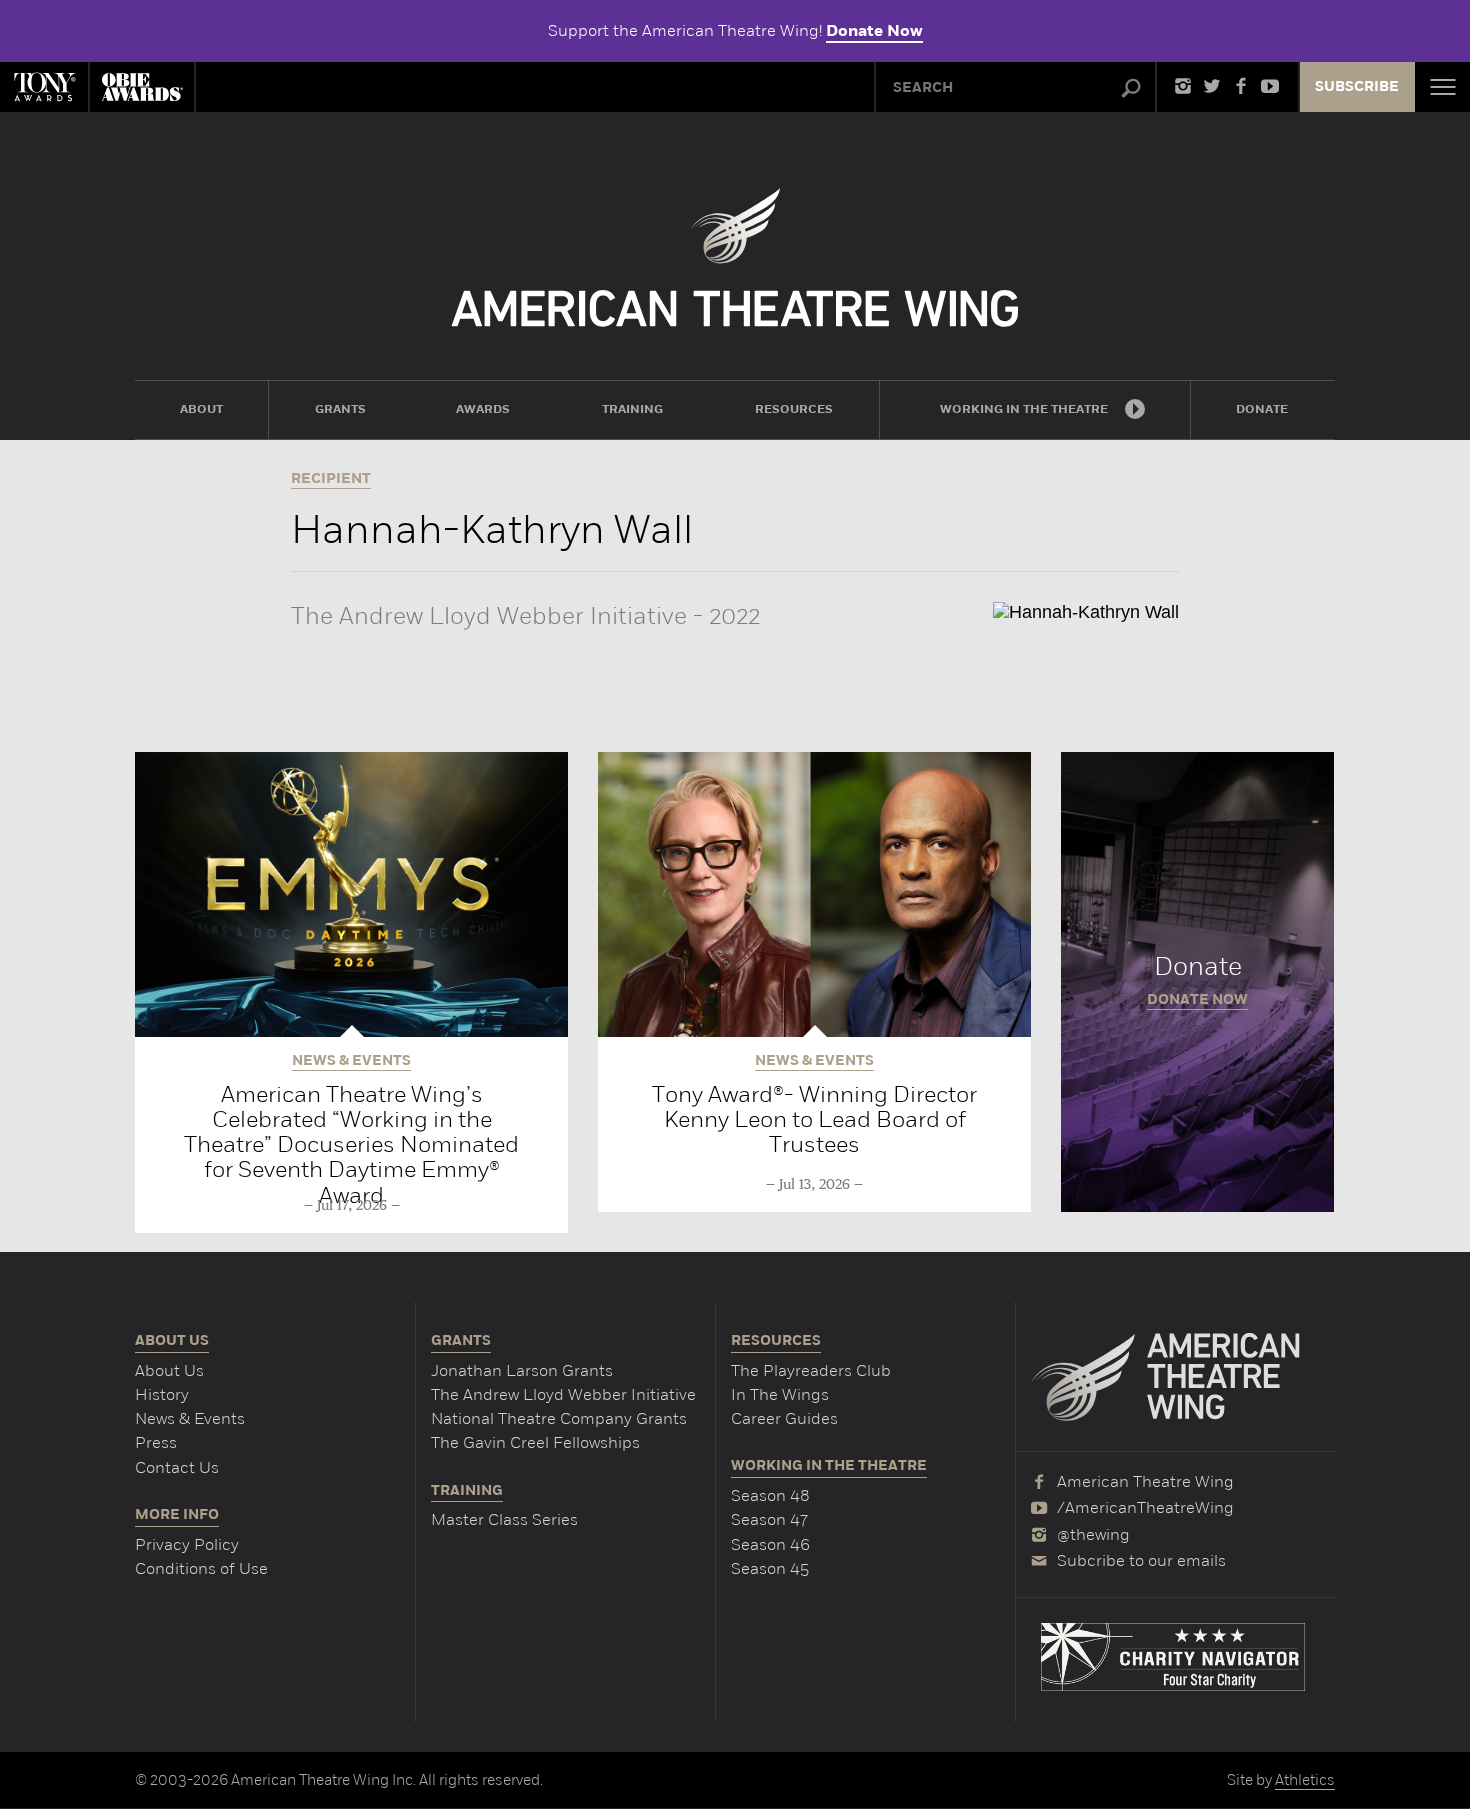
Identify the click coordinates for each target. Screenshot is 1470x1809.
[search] (1131, 89)
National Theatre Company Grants (559, 1418)
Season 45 (770, 1568)
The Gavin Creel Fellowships (535, 1442)
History (162, 1394)
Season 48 (770, 1495)
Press (156, 1442)
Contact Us (177, 1467)
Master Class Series (504, 1519)
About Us (169, 1370)
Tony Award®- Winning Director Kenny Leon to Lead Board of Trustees (814, 1119)
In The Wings (780, 1394)
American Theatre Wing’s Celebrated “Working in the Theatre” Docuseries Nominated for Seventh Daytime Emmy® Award (351, 1144)
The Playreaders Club (811, 1370)
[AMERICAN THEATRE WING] (735, 257)
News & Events (190, 1418)
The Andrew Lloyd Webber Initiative (563, 1394)
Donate (1197, 982)
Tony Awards (44, 87)
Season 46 (770, 1544)
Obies (142, 87)
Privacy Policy (187, 1544)
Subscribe (1357, 87)
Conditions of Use (201, 1568)
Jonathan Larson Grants (522, 1370)
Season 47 (769, 1519)
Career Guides (784, 1418)
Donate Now (874, 31)
